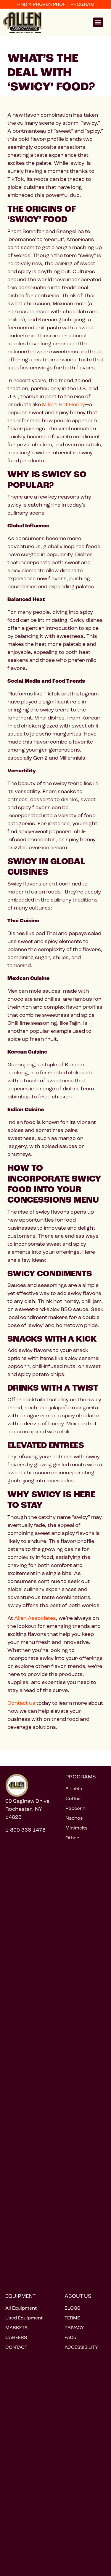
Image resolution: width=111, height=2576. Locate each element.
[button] (98, 22)
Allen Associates (35, 1618)
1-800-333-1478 (25, 1830)
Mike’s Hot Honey (63, 404)
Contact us (21, 1703)
